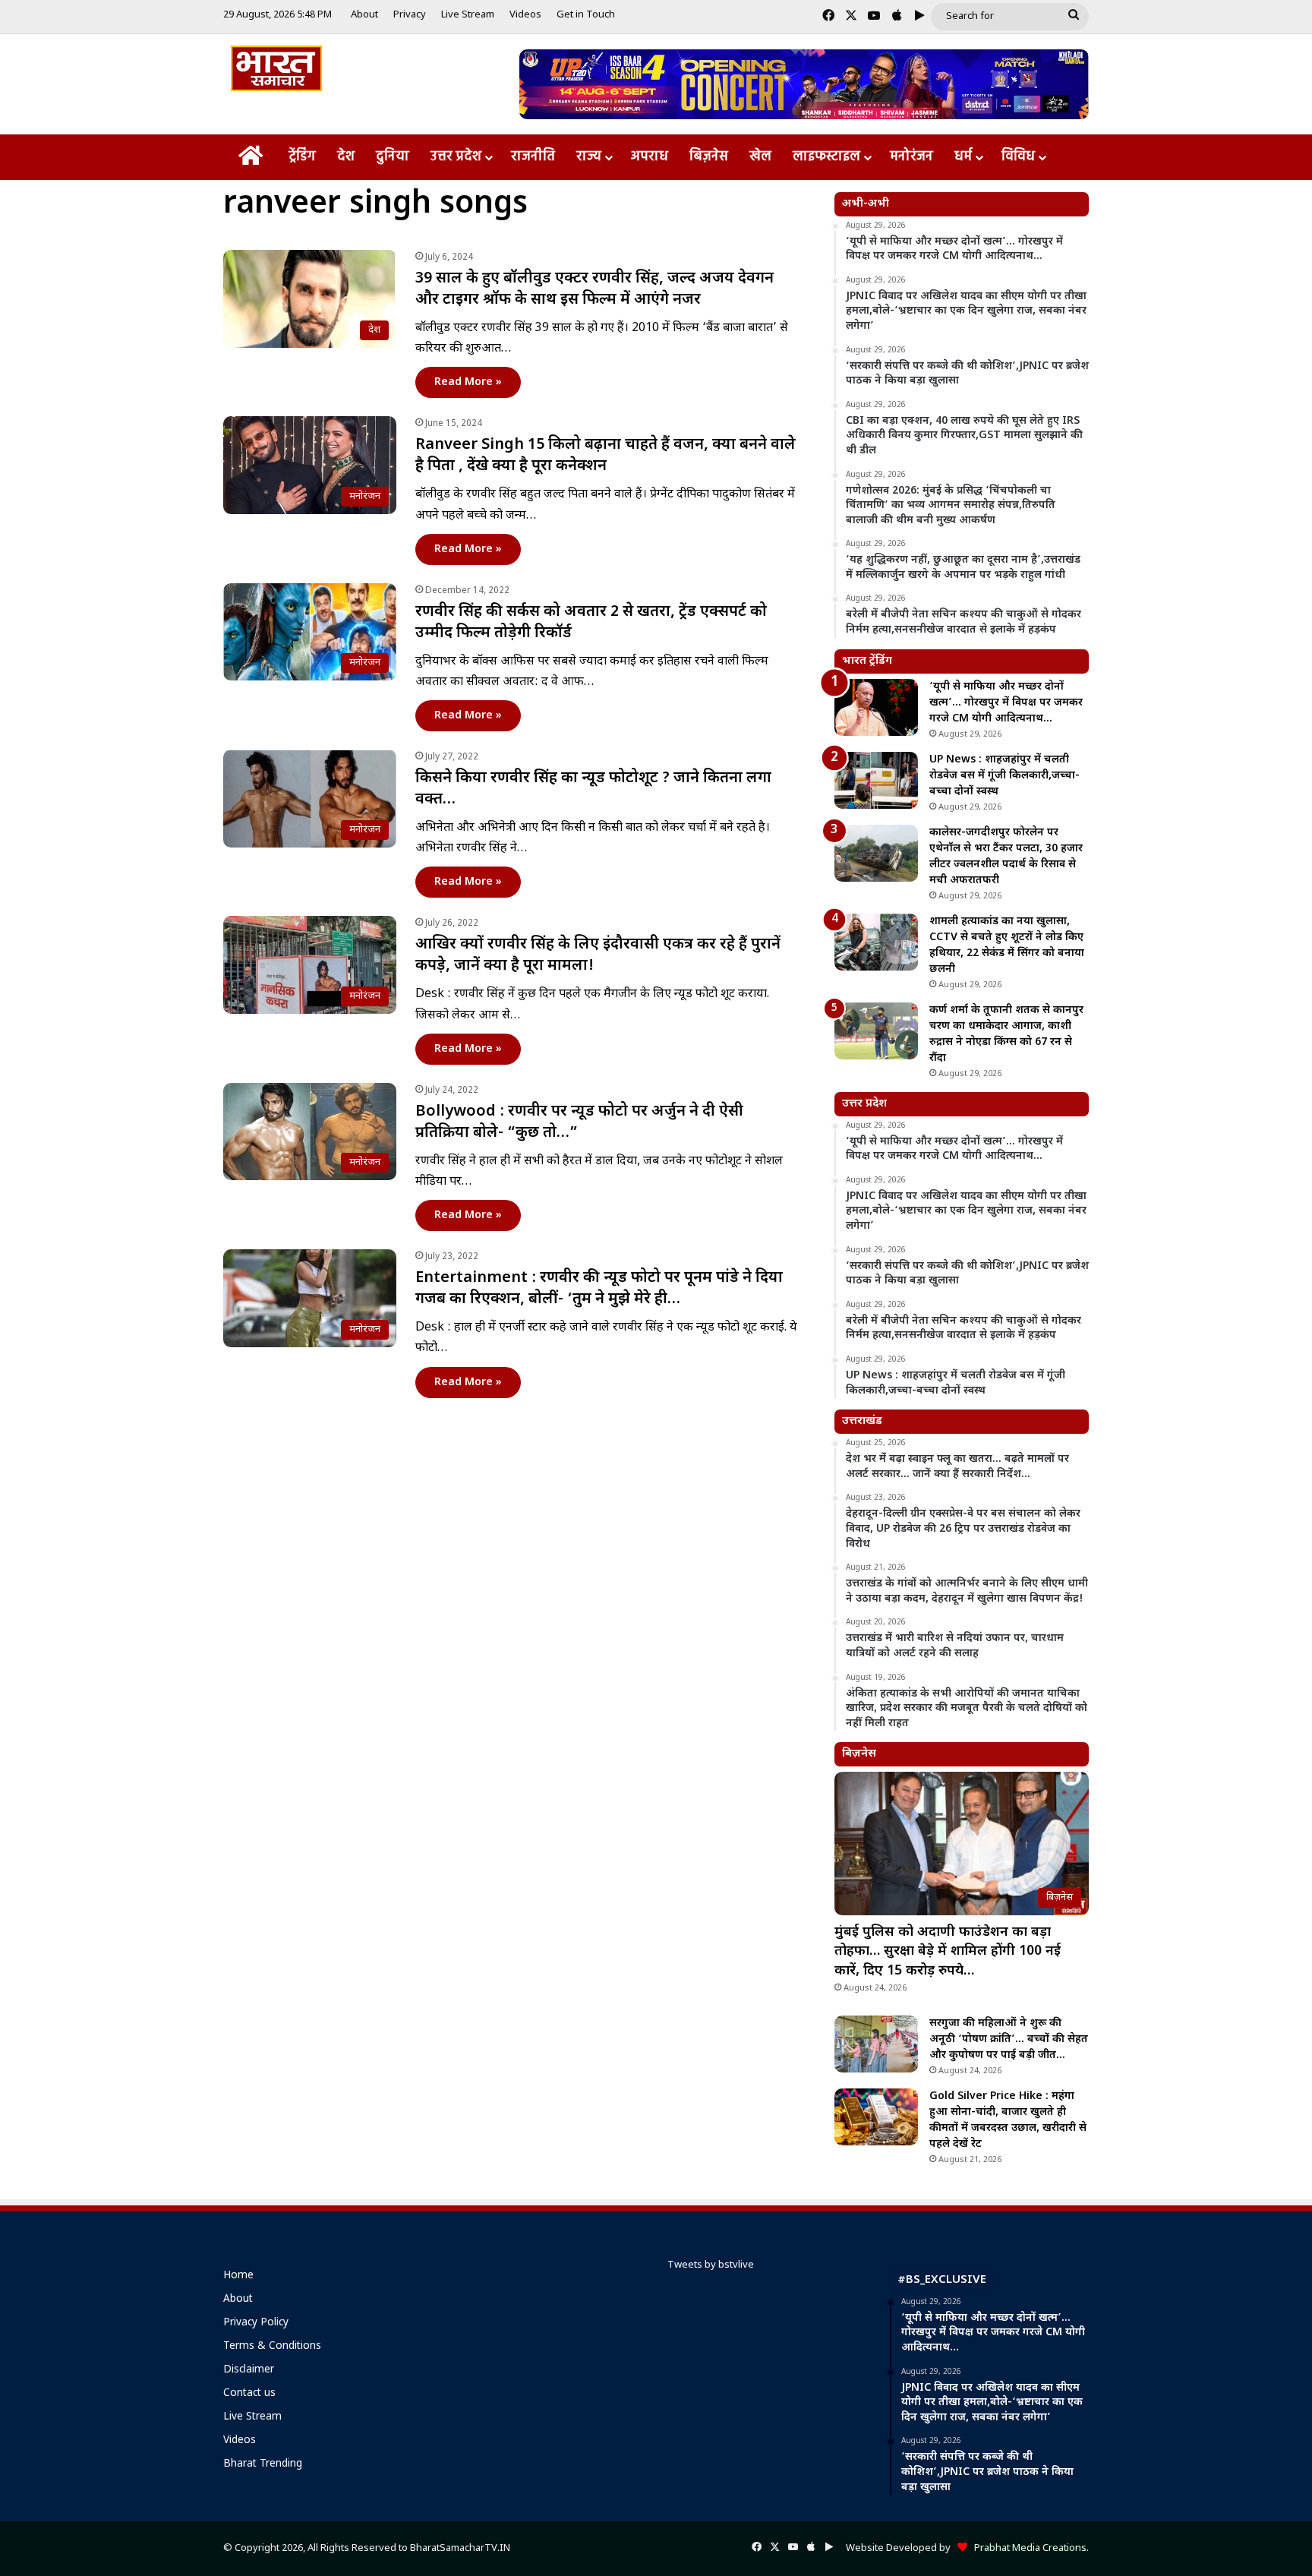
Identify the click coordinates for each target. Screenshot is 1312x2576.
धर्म (963, 157)
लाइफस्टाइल (826, 157)
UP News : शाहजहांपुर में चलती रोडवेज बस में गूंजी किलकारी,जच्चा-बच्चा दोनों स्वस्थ (1004, 776)
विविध (1018, 157)
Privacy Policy (256, 2323)
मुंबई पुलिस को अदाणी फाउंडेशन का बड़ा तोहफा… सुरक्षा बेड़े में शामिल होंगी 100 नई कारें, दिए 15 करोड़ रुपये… (948, 1951)
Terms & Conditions (272, 2347)
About (364, 15)
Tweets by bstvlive (711, 2265)
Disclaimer (249, 2370)
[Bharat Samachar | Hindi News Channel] (276, 68)
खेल (760, 157)
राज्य (589, 157)
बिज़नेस (709, 157)
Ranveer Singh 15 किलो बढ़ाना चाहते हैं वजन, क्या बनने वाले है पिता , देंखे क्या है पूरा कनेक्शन (606, 456)
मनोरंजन (911, 157)
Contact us (249, 2394)
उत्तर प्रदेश (456, 157)
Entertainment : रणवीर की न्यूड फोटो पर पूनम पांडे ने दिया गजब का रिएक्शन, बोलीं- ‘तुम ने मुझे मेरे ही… (599, 1289)
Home (238, 2276)
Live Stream (468, 15)
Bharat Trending (263, 2464)
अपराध (650, 157)
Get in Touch (586, 15)
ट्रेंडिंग (302, 157)
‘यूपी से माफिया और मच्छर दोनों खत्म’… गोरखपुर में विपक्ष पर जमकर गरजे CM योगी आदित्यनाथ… (1006, 703)
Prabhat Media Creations (1027, 2548)
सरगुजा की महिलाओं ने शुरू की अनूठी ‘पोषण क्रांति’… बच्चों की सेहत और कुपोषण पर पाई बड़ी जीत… (1009, 2039)
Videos (525, 15)
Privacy (410, 15)
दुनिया (393, 157)
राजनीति (533, 157)
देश (346, 157)
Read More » (468, 382)
